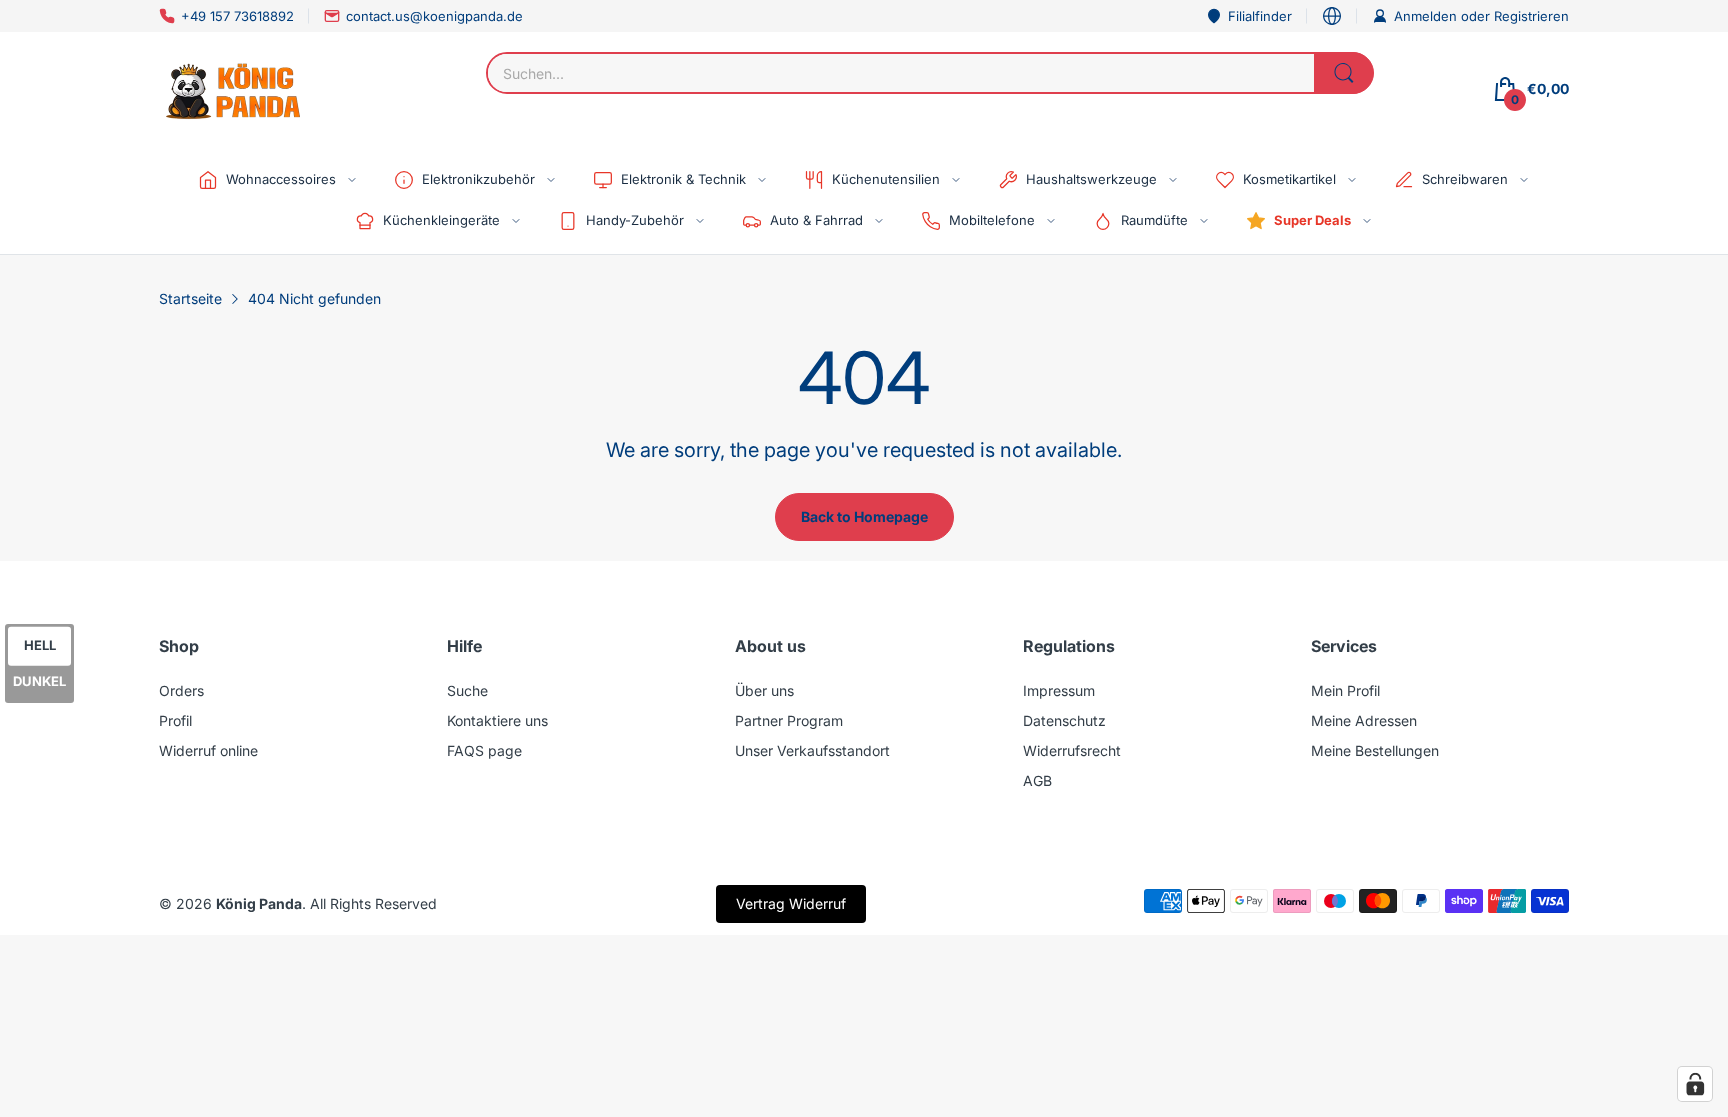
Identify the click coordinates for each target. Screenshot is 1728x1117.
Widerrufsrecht (1072, 750)
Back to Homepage (864, 516)
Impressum (1059, 690)
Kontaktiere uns (497, 720)
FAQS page (484, 750)
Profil (175, 720)
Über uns (764, 690)
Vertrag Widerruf (791, 903)
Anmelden (1427, 16)
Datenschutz (1064, 720)
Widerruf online (208, 750)
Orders (181, 690)
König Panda (259, 903)
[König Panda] (234, 89)
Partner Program (789, 720)
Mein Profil (1345, 690)
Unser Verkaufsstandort (812, 750)
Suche (467, 690)
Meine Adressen (1364, 720)
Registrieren (1531, 16)
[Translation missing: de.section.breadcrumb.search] (1344, 73)
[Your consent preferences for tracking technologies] (1695, 1084)
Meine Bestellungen (1375, 750)
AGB (1037, 780)
